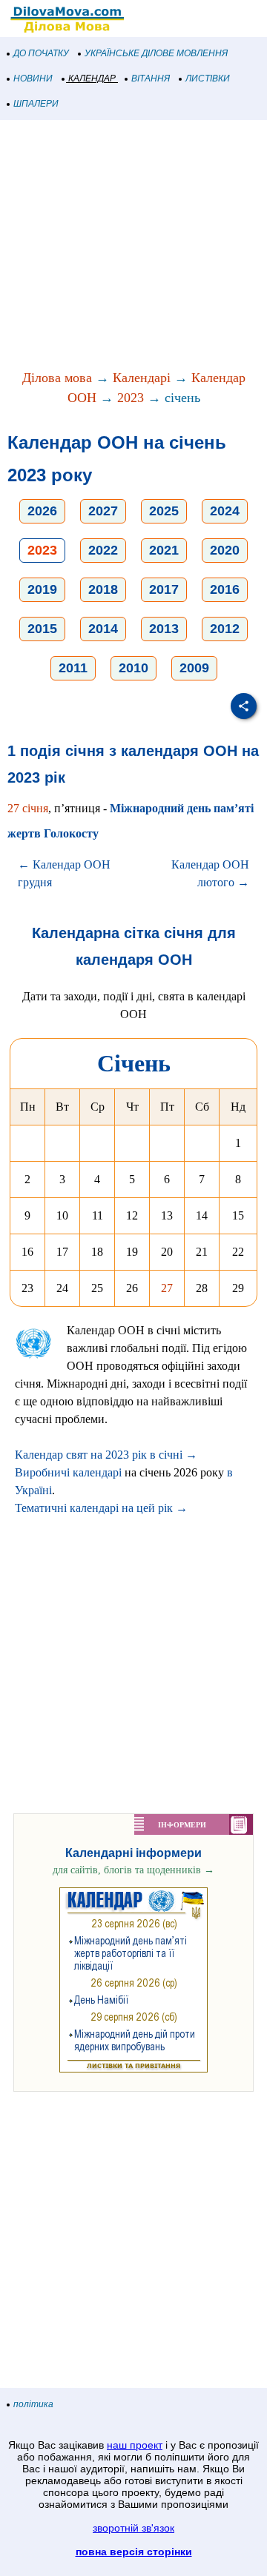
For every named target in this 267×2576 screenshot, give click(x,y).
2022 (103, 550)
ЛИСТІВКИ (208, 78)
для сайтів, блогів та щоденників (133, 1870)
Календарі (142, 378)
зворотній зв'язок (133, 2528)
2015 (42, 629)
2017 (164, 589)
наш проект (135, 2445)
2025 (164, 511)
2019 (42, 589)
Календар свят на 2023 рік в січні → (106, 1455)
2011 (73, 668)
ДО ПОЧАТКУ (41, 53)
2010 (133, 668)
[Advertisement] (133, 246)
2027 (103, 511)
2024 (225, 511)
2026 (42, 511)
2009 (194, 668)
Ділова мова (57, 378)
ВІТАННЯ (151, 78)
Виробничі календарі (68, 1472)
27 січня (28, 808)
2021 (164, 550)
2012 (225, 629)
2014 (103, 629)
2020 (225, 550)
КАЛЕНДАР (92, 78)
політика (33, 2404)
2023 (131, 398)
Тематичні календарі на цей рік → (101, 1508)
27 (167, 1288)
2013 (164, 629)
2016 (225, 589)
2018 (103, 589)
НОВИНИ (33, 78)
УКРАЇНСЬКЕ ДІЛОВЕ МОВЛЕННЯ (156, 53)
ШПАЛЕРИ (36, 104)
